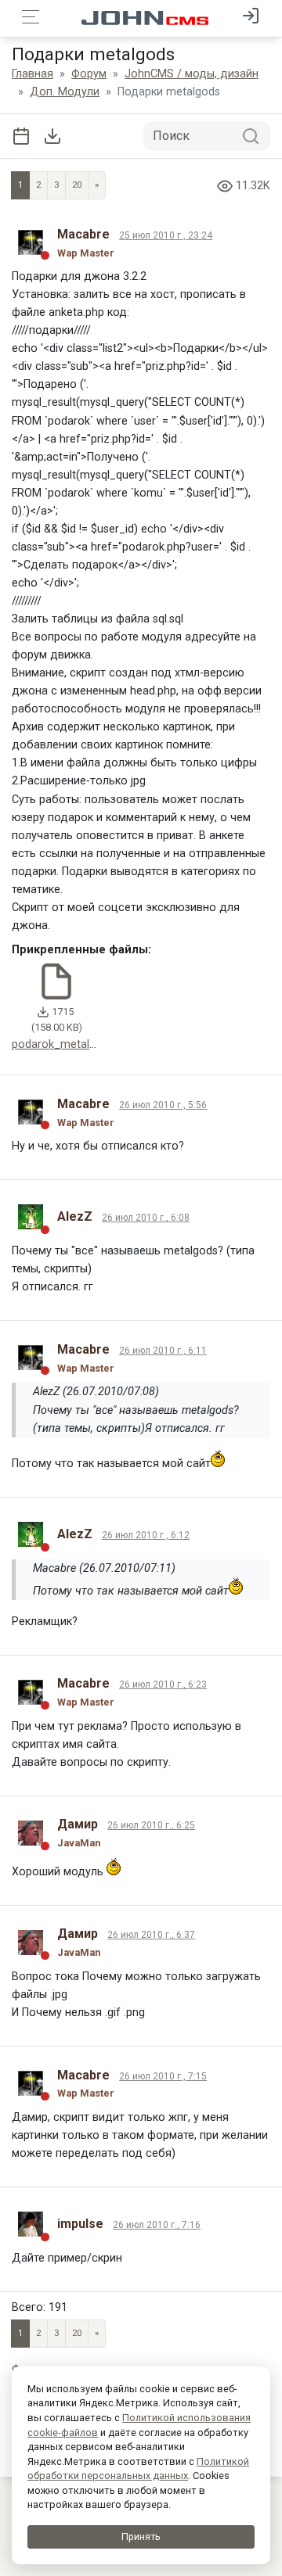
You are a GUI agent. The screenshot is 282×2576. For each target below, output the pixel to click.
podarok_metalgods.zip (72, 1044)
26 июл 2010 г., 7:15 (163, 2076)
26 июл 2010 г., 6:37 (151, 1935)
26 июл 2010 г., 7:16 (157, 2225)
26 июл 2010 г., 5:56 (163, 1105)
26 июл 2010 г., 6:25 (151, 1825)
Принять (141, 2537)
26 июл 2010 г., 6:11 (163, 1351)
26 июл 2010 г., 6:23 (163, 1684)
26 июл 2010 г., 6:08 (146, 1218)
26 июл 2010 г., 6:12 (146, 1535)
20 (77, 185)
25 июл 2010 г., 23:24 (166, 235)
